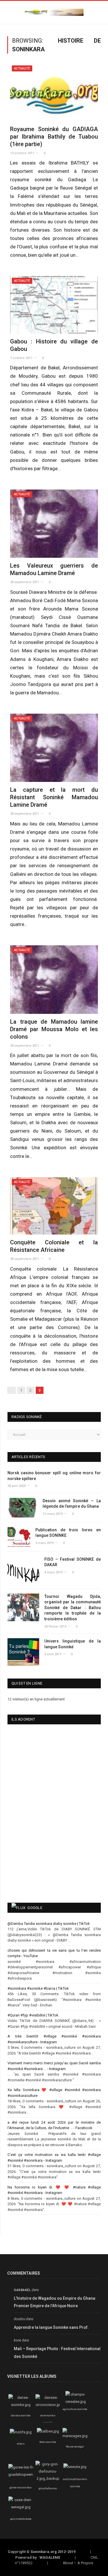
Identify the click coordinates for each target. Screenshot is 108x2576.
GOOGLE (35, 1908)
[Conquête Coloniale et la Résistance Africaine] (54, 1206)
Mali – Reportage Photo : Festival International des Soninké (57, 2353)
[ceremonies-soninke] (49, 2405)
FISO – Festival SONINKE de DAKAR (73, 1562)
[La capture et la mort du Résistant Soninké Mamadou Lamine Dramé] (54, 748)
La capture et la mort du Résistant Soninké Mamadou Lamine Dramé (54, 797)
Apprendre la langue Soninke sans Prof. (51, 2327)
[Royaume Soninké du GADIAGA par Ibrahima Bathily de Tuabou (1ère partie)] (54, 92)
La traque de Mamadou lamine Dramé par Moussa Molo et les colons (54, 1029)
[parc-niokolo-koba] (21, 2507)
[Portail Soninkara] (54, 12)
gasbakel (22, 2290)
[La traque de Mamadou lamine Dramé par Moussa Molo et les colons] (54, 979)
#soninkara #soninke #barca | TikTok (38, 1988)
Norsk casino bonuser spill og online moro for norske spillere (54, 1476)
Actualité (22, 68)
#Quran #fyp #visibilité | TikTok (33, 2015)
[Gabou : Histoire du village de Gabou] (54, 305)
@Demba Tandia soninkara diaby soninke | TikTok (49, 1924)
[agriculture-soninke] (76, 2402)
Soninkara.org (44, 2552)
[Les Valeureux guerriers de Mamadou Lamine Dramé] (54, 524)
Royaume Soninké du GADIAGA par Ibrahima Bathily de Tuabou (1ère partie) (54, 137)
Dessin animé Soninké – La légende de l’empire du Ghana (72, 1504)
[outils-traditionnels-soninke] (75, 2467)
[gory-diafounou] (48, 2478)
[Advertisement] (37, 1854)
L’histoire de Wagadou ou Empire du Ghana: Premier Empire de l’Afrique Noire (55, 2302)
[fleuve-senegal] (75, 2436)
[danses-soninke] (21, 2405)
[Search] (99, 13)
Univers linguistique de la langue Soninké (73, 1644)
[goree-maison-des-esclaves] (25, 2474)
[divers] (21, 2432)
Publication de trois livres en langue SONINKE (68, 1533)
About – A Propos (78, 2563)
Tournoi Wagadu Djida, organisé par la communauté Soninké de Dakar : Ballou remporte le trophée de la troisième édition (73, 1608)
